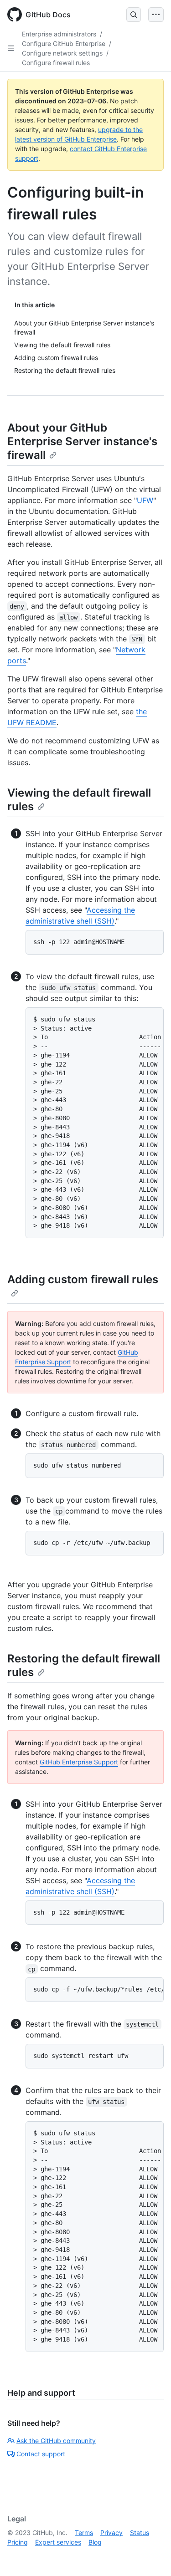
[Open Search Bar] (134, 15)
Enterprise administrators (59, 34)
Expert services (58, 2542)
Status (140, 2533)
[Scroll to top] (151, 2556)
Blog (95, 2542)
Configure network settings (62, 53)
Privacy (111, 2533)
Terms (84, 2533)
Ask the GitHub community (56, 2441)
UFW (145, 500)
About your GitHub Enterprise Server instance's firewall (82, 441)
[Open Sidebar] (11, 48)
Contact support (41, 2454)
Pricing (18, 2542)
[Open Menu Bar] (156, 15)
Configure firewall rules (56, 63)
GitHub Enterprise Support (79, 1762)
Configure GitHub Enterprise (64, 43)
